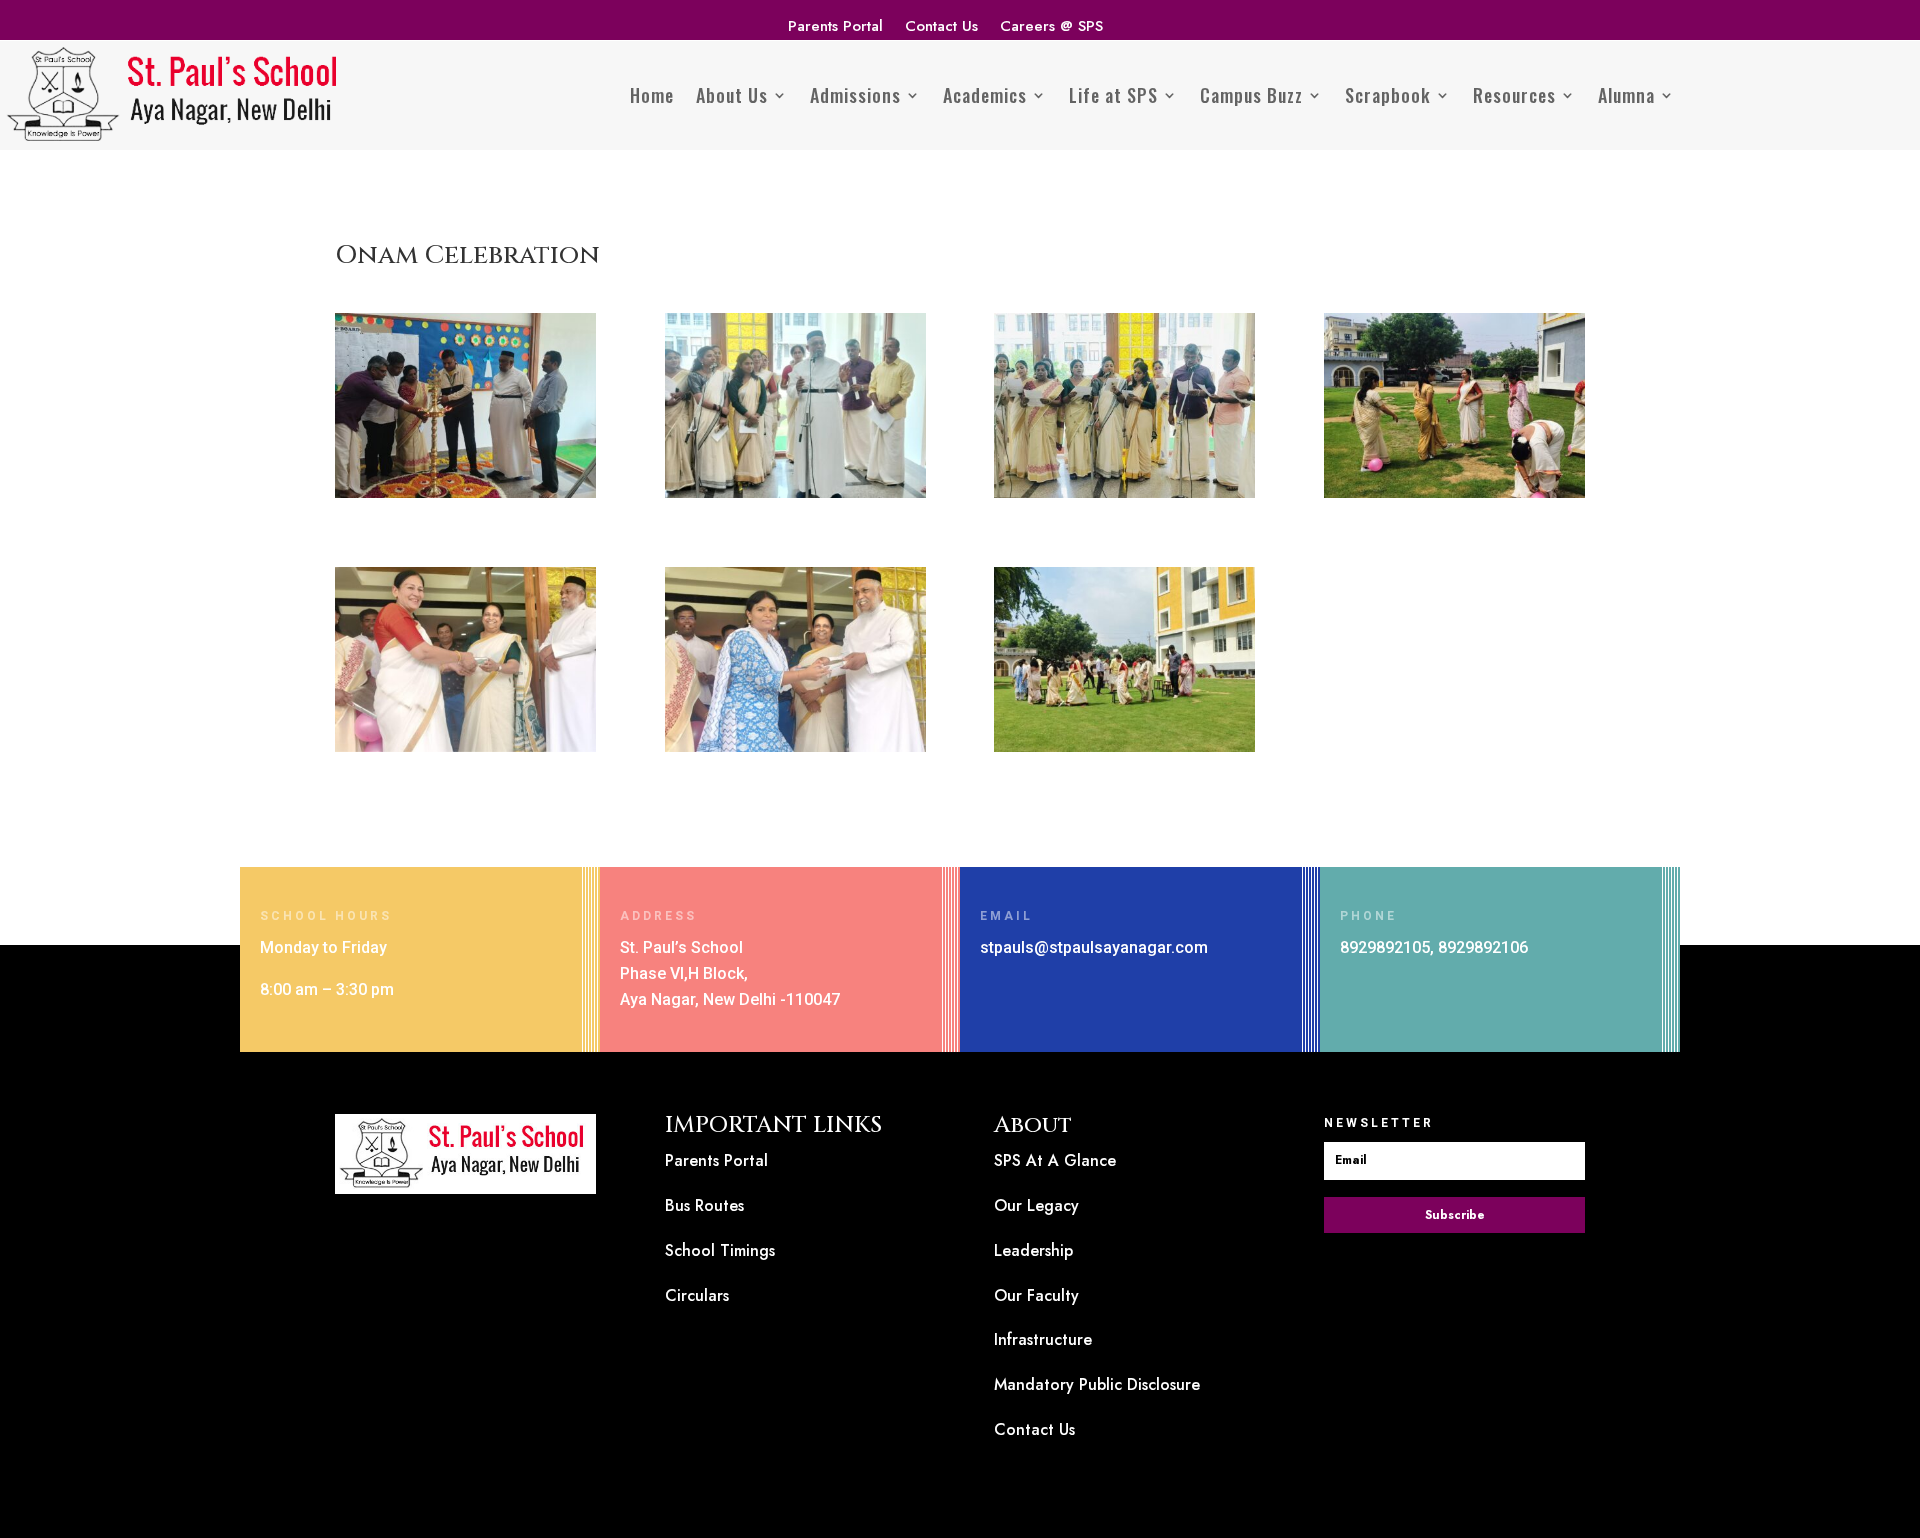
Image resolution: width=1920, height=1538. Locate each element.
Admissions (855, 95)
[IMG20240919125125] (1454, 497)
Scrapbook (1388, 95)
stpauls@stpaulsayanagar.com (1094, 947)
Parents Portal (835, 28)
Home (652, 95)
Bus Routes (704, 1205)
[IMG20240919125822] (465, 751)
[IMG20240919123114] (465, 497)
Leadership (1033, 1250)
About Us (732, 95)
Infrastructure (1043, 1339)
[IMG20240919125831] (795, 751)
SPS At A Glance (1055, 1160)
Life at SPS (1113, 95)
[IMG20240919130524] (1124, 751)
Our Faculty (1036, 1295)
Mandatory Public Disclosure (1097, 1384)
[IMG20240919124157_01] (1124, 497)
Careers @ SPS (1051, 28)
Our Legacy (1036, 1205)
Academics (985, 95)
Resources (1514, 95)
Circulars (697, 1295)
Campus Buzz (1251, 95)
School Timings (720, 1250)
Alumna (1626, 95)
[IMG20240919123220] (795, 497)
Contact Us (941, 28)
